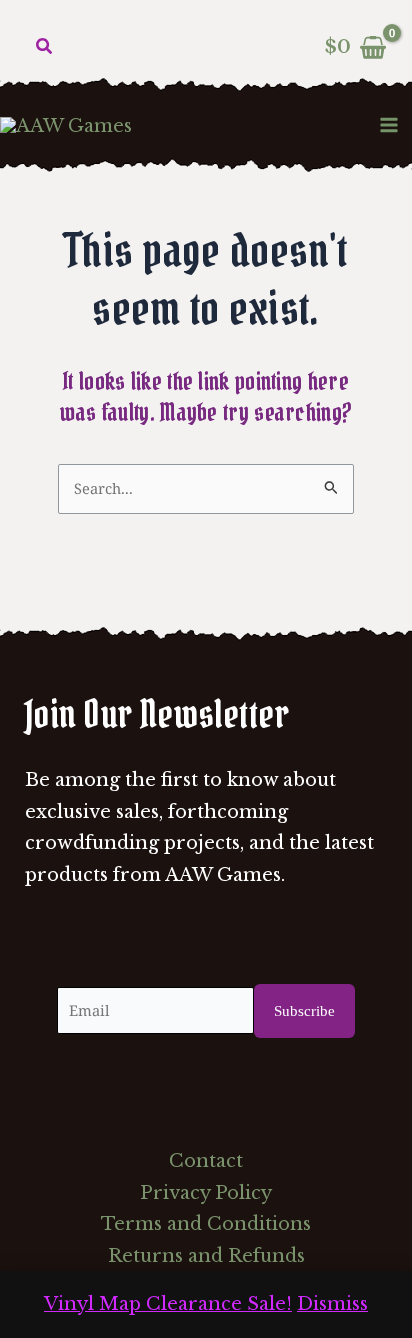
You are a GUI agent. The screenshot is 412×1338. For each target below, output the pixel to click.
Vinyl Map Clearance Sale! (168, 1304)
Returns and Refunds (206, 1256)
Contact (206, 1161)
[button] (45, 47)
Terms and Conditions (206, 1224)
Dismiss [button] (332, 1304)
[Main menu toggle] (389, 124)
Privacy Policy (206, 1193)
